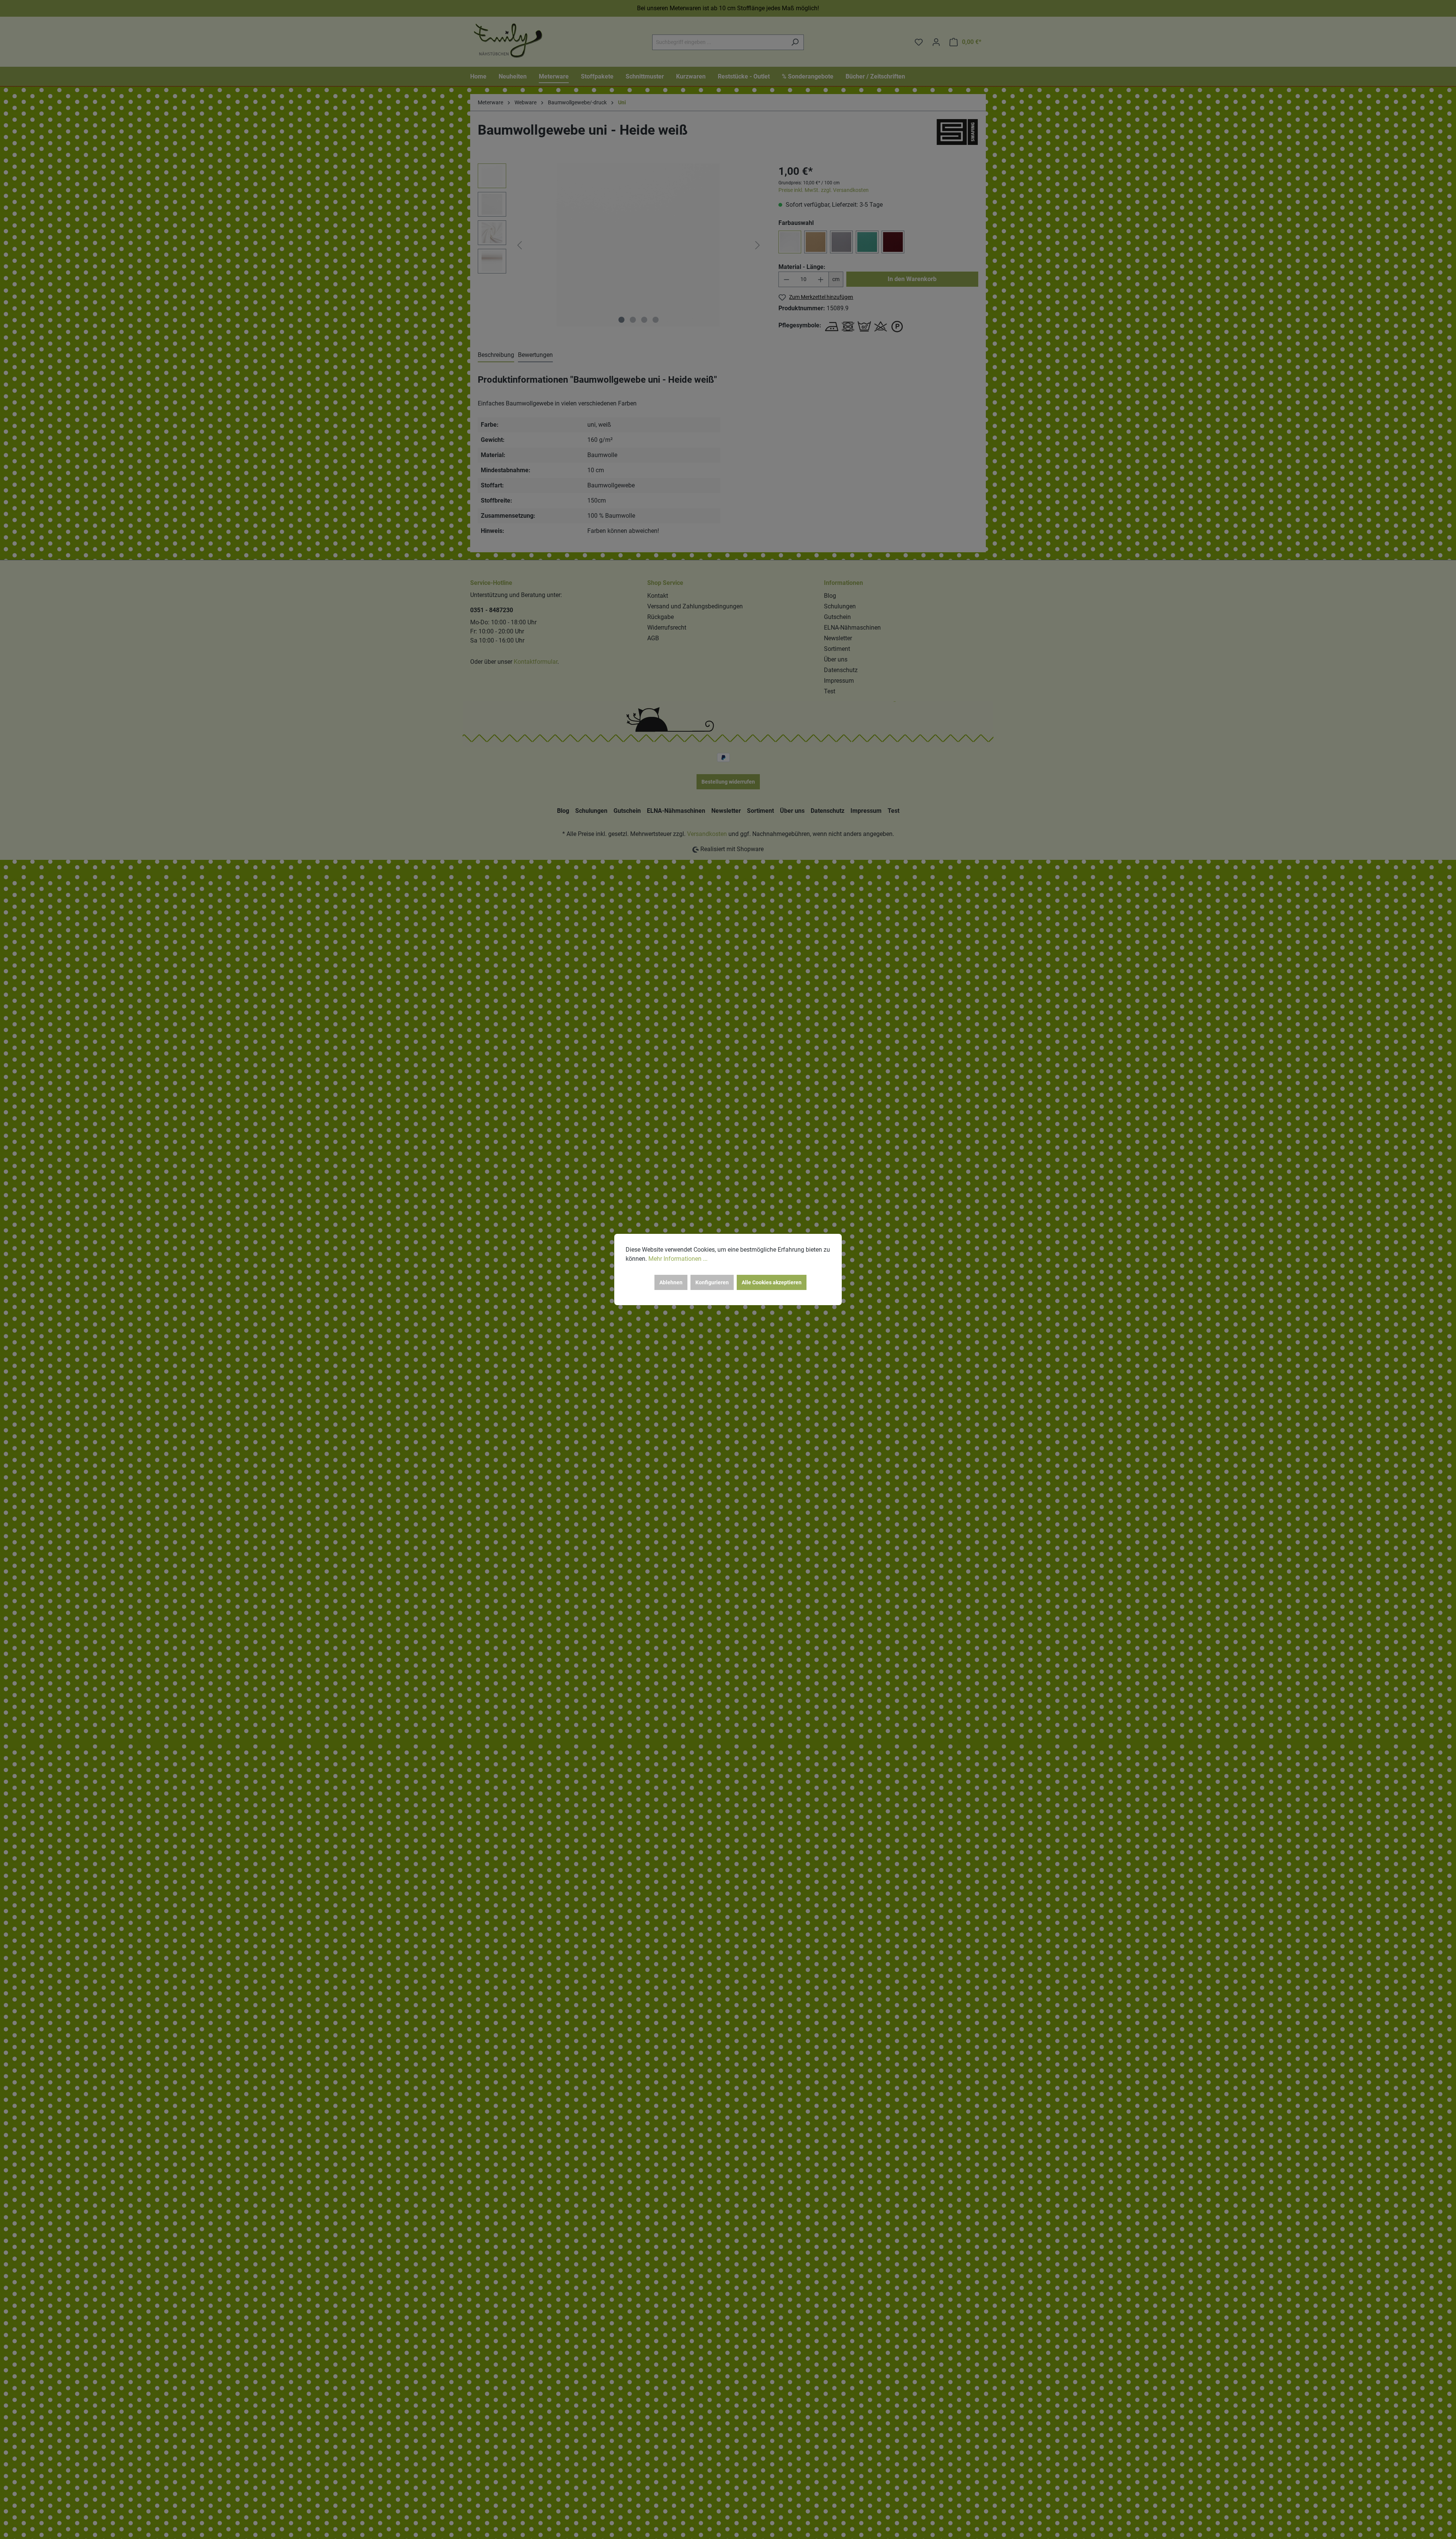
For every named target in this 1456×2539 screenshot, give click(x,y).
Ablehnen (671, 1282)
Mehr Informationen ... (678, 1259)
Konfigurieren (712, 1282)
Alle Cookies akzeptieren (772, 1282)
